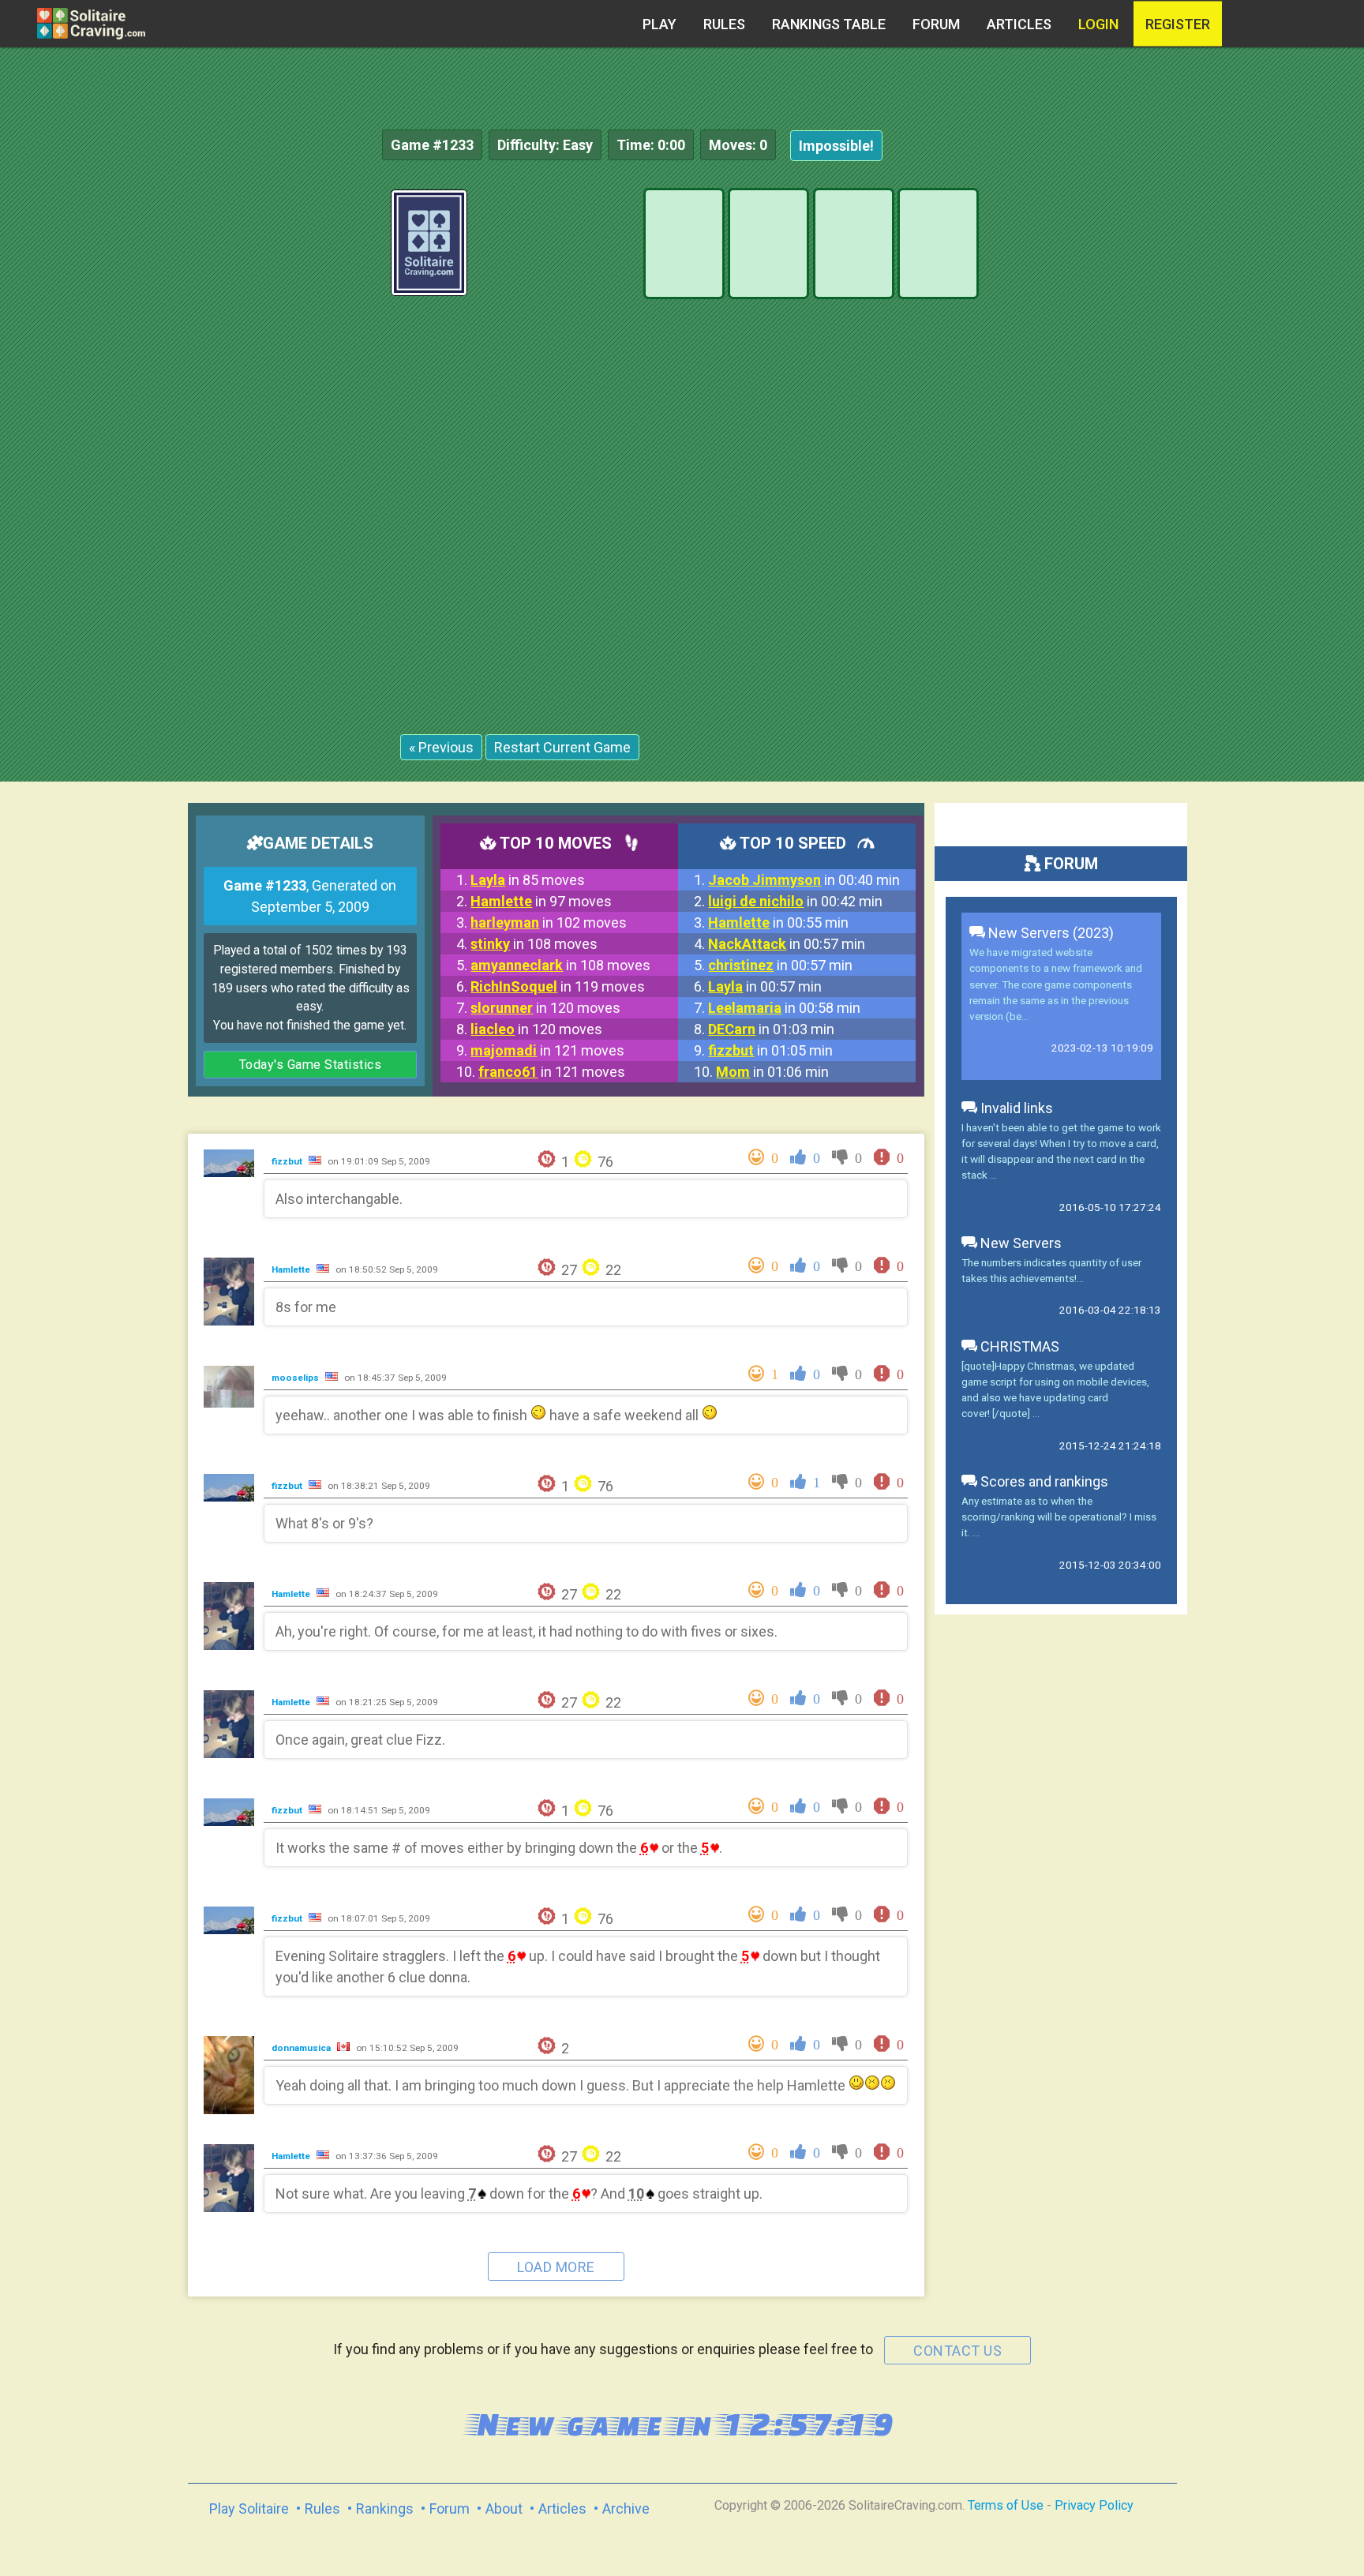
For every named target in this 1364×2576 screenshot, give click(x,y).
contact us (957, 2351)
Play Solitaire (249, 2509)
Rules (724, 24)
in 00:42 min (795, 901)
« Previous (441, 747)
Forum (936, 24)
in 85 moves (528, 880)
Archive (626, 2509)
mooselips (296, 1378)
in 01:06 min (772, 1072)
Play (660, 24)
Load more (556, 2267)
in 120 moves (545, 1008)
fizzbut (288, 1161)
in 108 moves (534, 944)
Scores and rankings (1043, 1481)
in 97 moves (541, 901)
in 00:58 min (784, 1008)
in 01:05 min (770, 1050)
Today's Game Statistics (311, 1065)
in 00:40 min (804, 880)
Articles (1019, 24)
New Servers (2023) (1049, 933)
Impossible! (836, 146)
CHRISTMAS (1018, 1346)
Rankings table (829, 24)
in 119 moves (558, 986)
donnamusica (302, 2048)
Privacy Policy (1094, 2505)
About (504, 2509)
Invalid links (1015, 1108)
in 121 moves (547, 1050)
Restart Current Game (562, 747)
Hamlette (292, 1269)
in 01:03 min (771, 1029)
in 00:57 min (787, 944)
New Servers (1019, 1243)
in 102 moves (549, 922)
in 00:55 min (778, 922)
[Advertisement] (1246, 426)
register (1178, 24)
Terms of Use (1006, 2505)
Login (1098, 24)
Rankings (385, 2509)
